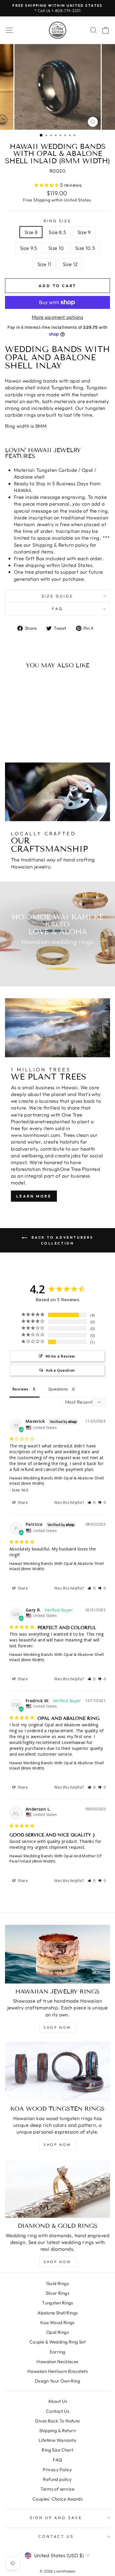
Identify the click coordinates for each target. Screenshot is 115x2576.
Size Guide (58, 596)
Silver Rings (57, 2293)
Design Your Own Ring (57, 2381)
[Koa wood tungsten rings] (57, 2071)
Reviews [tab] (20, 1389)
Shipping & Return (57, 2431)
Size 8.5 (57, 232)
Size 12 (70, 264)
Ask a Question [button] (60, 1370)
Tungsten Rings (57, 2303)
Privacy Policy (57, 2470)
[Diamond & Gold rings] (57, 2188)
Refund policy (57, 2479)
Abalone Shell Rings (58, 2313)
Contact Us (57, 2411)
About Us (57, 2401)
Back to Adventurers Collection (62, 1240)
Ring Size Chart (57, 2450)
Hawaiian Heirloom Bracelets (57, 2371)
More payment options (57, 317)
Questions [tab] (58, 1389)
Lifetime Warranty (57, 2440)
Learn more (34, 1196)
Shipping (42, 200)
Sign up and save (56, 2518)
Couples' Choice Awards (57, 2499)
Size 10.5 (85, 248)
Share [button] (22, 1502)
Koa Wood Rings (57, 2322)
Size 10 (56, 248)
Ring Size (58, 221)
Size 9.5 (29, 248)
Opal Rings (57, 2332)
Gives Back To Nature (57, 2421)
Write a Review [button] (60, 1356)
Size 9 (84, 232)
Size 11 (45, 264)
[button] (92, 1502)
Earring (58, 2352)
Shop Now (57, 2027)
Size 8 (31, 232)
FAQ (57, 609)
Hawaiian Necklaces (57, 2362)
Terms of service (57, 2489)
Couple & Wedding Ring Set (57, 2342)
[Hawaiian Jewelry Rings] (57, 1954)
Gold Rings (57, 2283)
